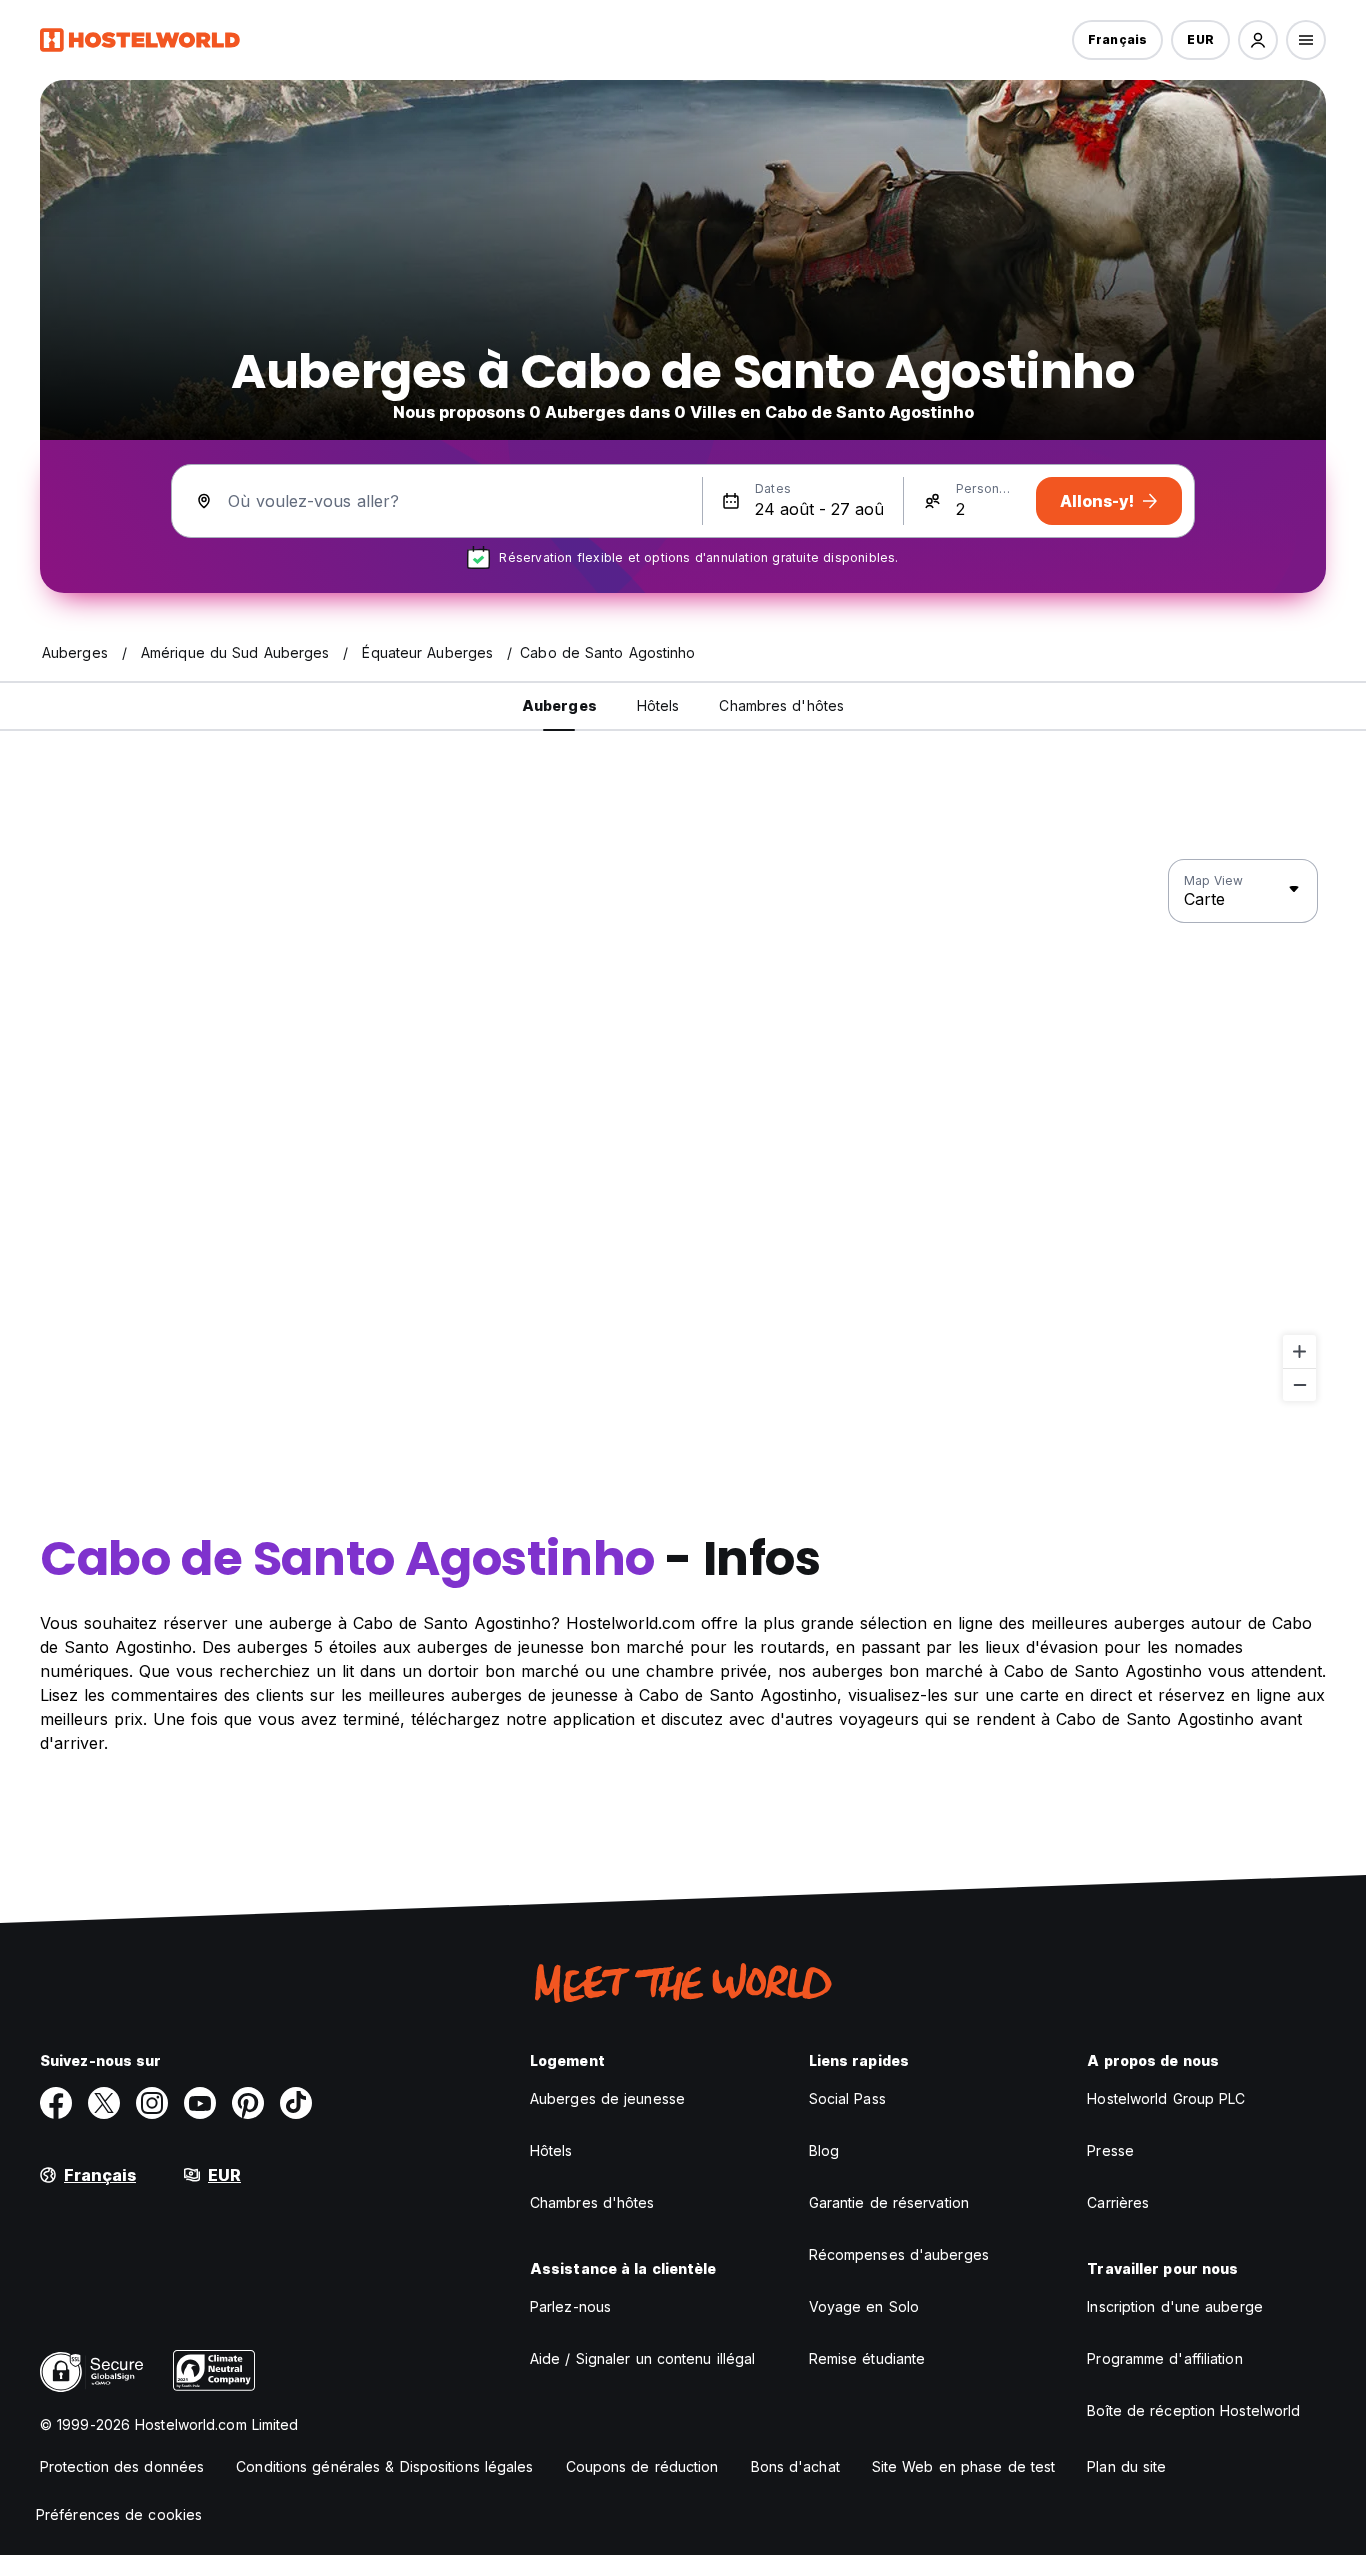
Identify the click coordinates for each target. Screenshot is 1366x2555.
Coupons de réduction (642, 2466)
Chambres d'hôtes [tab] (781, 705)
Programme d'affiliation (1164, 2358)
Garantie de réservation (889, 2202)
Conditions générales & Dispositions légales (384, 2466)
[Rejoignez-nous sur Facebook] (56, 2103)
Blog (824, 2150)
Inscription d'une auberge (1175, 2306)
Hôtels (551, 2150)
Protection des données (122, 2466)
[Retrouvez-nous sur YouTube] (200, 2103)
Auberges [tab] (559, 705)
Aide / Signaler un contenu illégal (642, 2358)
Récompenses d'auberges (899, 2254)
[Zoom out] (1299, 1384)
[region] (683, 1131)
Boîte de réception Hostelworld (1193, 2410)
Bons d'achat (795, 2466)
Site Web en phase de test (964, 2466)
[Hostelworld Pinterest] (248, 2103)
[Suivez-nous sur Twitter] (104, 2103)
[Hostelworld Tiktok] (296, 2103)
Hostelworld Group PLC (1166, 2098)
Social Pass (847, 2098)
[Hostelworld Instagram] (152, 2103)
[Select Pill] (1258, 40)
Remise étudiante (867, 2358)
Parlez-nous (570, 2306)
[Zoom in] (1299, 1351)
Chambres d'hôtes (592, 2202)
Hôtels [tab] (658, 705)
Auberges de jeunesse (607, 2098)
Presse (1110, 2150)
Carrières (1118, 2202)
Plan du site (1126, 2466)
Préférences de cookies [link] (119, 2514)
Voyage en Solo (864, 2306)
